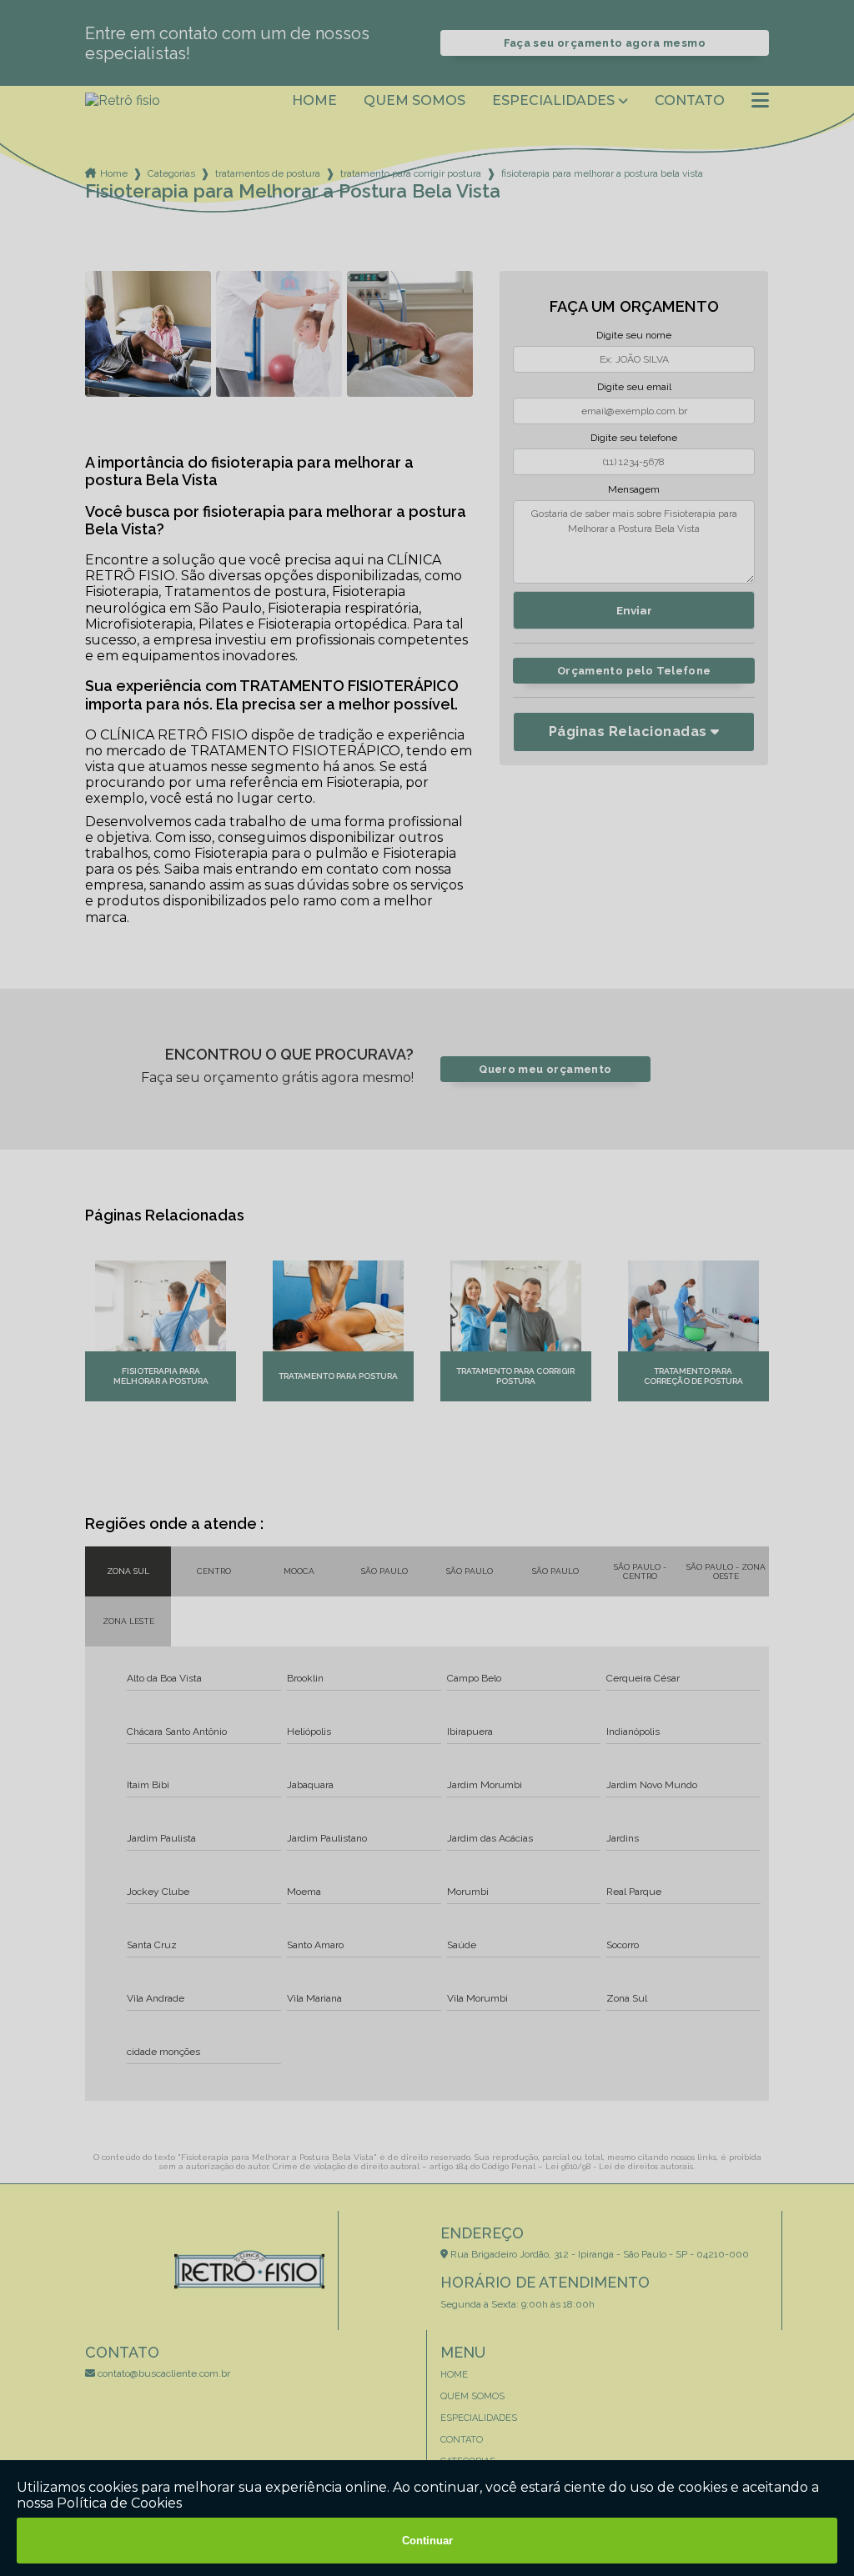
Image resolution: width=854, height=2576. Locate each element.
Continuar (427, 2541)
